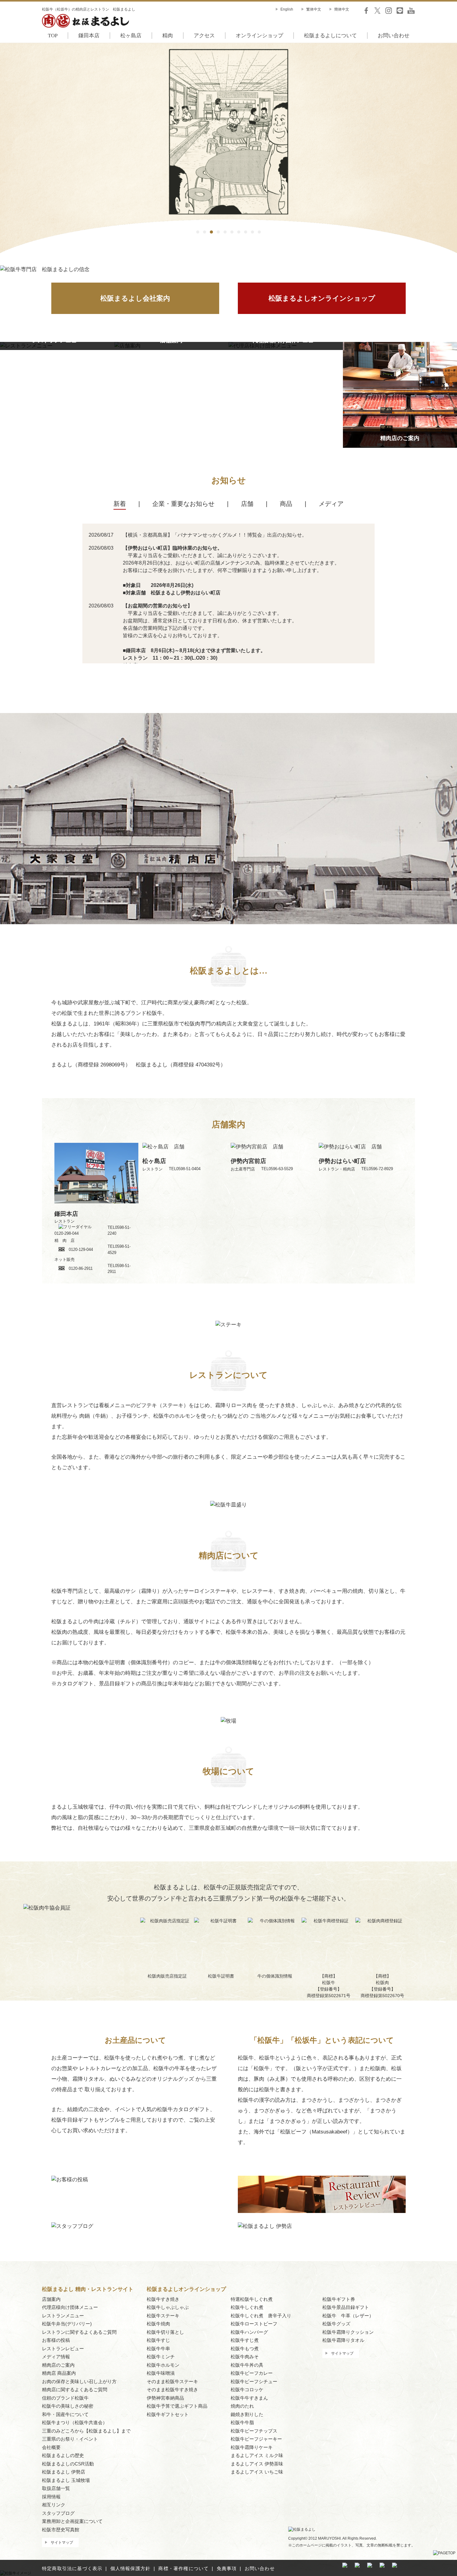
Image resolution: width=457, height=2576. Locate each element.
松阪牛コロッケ (247, 2390)
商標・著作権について (183, 2568)
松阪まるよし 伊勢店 (64, 2472)
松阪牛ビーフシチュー (254, 2381)
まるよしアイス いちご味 (257, 2472)
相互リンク (54, 2505)
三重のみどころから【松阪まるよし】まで (86, 2431)
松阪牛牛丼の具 (247, 2365)
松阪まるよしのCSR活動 (68, 2464)
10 (259, 232)
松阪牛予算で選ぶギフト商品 (177, 2406)
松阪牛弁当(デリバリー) (67, 2324)
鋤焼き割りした (247, 2414)
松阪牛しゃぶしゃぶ (168, 2307)
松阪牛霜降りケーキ (252, 2447)
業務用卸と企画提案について (72, 2521)
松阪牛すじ (158, 2340)
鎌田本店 (89, 36)
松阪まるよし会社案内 (135, 298)
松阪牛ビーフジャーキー (256, 2439)
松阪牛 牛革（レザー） (348, 2316)
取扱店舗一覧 (56, 2488)
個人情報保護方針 (131, 2568)
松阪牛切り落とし (165, 2332)
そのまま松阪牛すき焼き (172, 2390)
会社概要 (51, 2447)
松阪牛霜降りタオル (343, 2340)
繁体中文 (314, 9)
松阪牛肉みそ (245, 2357)
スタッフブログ (58, 2513)
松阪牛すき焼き (163, 2299)
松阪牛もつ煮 (245, 2349)
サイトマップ (62, 2542)
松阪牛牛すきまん (249, 2398)
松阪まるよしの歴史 (63, 2455)
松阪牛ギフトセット (168, 2414)
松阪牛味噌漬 (161, 2373)
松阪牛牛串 (158, 2349)
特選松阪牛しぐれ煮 (252, 2299)
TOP (53, 36)
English (287, 9)
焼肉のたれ (242, 2406)
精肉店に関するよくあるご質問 (75, 2390)
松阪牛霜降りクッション (348, 2332)
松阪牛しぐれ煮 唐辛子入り (261, 2316)
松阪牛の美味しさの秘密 (68, 2406)
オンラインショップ (259, 36)
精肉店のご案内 (58, 2365)
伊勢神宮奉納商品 (165, 2398)
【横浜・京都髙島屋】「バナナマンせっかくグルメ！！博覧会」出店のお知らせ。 (215, 535)
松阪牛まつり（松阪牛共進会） (75, 2422)
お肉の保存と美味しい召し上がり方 (79, 2381)
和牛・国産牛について (65, 2414)
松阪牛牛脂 (242, 2422)
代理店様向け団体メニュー (70, 2307)
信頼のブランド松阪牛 (65, 2398)
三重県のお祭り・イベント (70, 2439)
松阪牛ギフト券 (339, 2299)
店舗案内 (51, 2299)
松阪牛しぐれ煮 (247, 2307)
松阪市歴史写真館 (61, 2530)
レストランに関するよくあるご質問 (79, 2332)
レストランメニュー (63, 2316)
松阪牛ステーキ (163, 2316)
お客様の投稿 (56, 2340)
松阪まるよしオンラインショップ (322, 298)
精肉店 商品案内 (59, 2373)
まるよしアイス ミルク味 (257, 2455)
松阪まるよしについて (330, 36)
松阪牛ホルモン (163, 2365)
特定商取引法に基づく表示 (72, 2568)
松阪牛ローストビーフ (254, 2324)
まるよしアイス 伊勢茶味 (257, 2464)
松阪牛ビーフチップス (254, 2431)
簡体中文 (342, 9)
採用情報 (51, 2497)
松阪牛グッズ (336, 2324)
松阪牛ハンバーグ (249, 2332)
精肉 (168, 36)
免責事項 (227, 2568)
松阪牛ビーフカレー (252, 2373)
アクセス (204, 36)
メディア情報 (56, 2357)
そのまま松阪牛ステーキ (172, 2381)
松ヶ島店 (131, 36)
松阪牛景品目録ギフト (346, 2307)
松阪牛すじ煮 (245, 2340)
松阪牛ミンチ (161, 2357)
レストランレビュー (63, 2349)
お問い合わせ (394, 36)
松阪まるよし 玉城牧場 (66, 2480)
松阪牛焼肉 (158, 2324)
